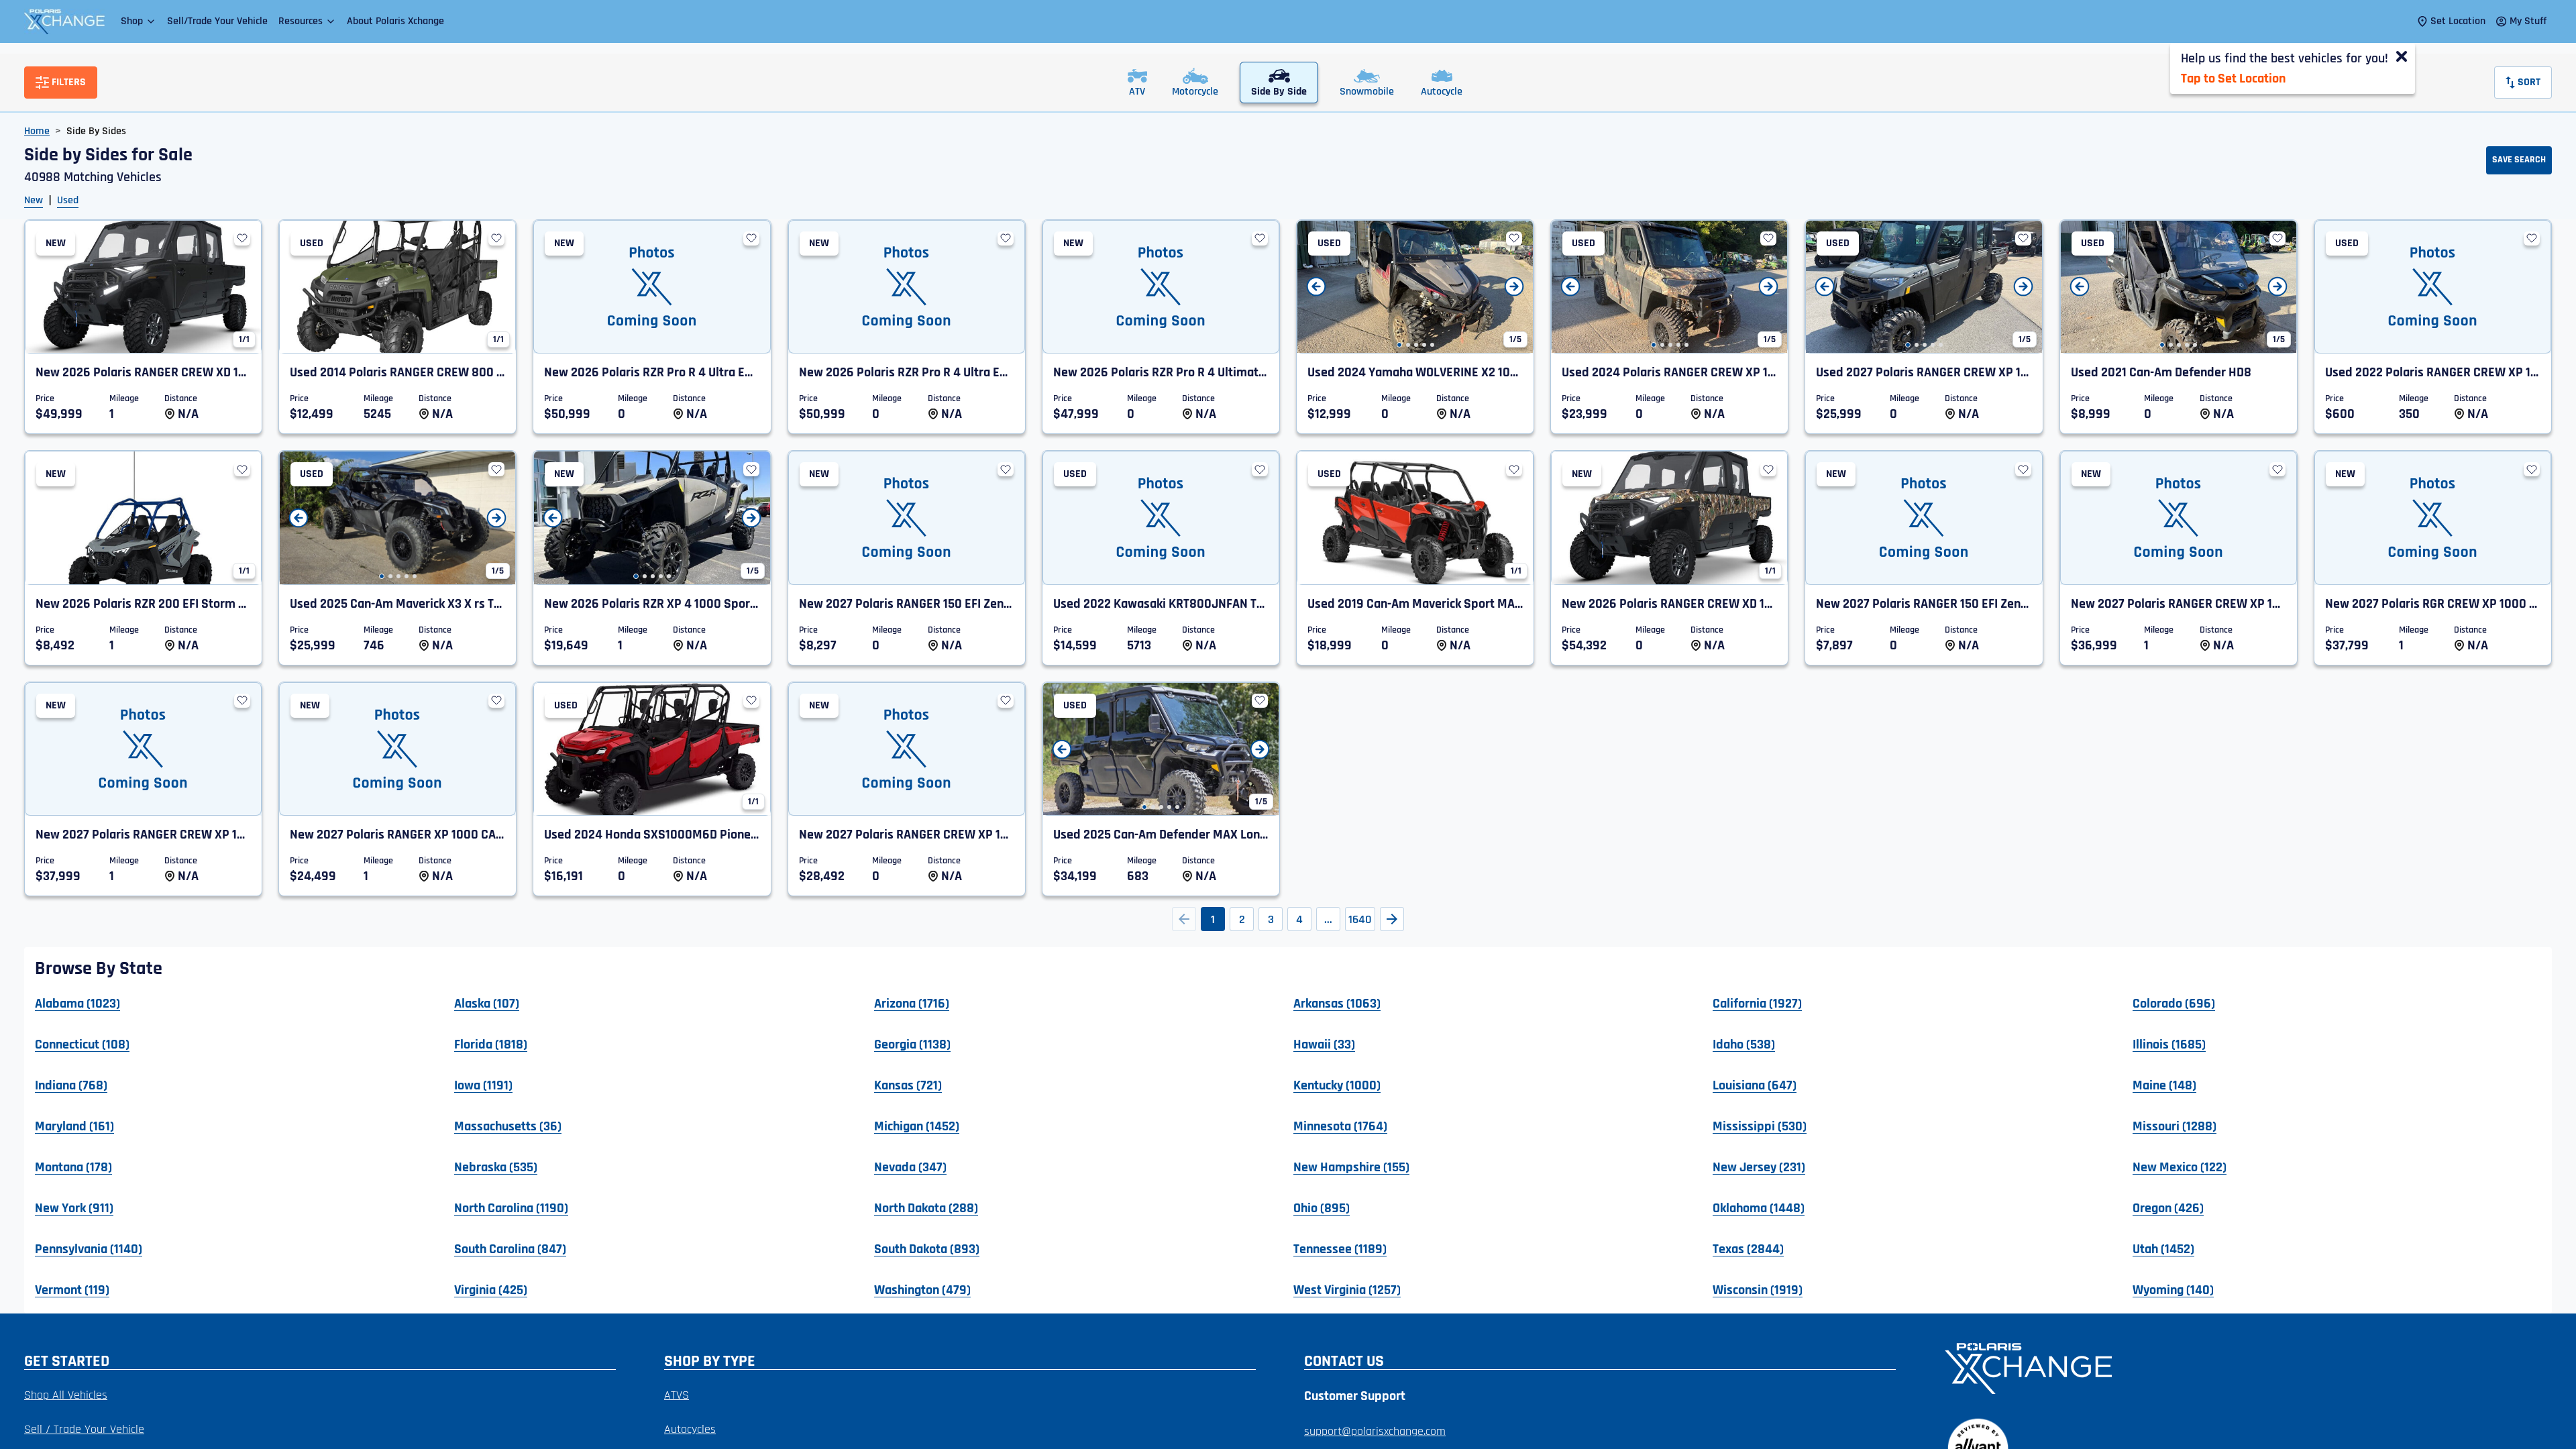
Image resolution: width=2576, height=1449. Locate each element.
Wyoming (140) (2173, 1289)
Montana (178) (73, 1167)
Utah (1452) (2163, 1248)
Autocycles (690, 1429)
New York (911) (74, 1207)
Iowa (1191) (483, 1085)
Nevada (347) (910, 1167)
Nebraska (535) (496, 1167)
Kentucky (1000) (1337, 1085)
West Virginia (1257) (1347, 1289)
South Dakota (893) (927, 1248)
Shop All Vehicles (66, 1395)
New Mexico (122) (2180, 1167)
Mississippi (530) (1760, 1126)
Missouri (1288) (2175, 1126)
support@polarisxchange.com (1375, 1431)
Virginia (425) (491, 1289)
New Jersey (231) (1759, 1167)
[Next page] (1392, 919)
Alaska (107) (487, 1003)
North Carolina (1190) (511, 1207)
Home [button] (37, 131)
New (34, 200)
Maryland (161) (74, 1126)
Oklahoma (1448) (1759, 1207)
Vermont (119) (72, 1289)
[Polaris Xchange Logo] (64, 21)
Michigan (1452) (917, 1126)
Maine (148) (2164, 1085)
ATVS (677, 1395)
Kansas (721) (908, 1085)
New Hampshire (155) (1351, 1167)
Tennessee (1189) (1340, 1248)
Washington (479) (922, 1289)
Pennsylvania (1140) (89, 1248)
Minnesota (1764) (1340, 1126)
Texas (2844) (1748, 1248)
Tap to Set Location (2233, 78)
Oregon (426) (2168, 1207)
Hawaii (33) (1324, 1044)
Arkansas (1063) (1337, 1003)
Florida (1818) (491, 1044)
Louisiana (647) (1755, 1085)
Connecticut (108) (82, 1044)
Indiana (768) (71, 1085)
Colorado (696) (2174, 1003)
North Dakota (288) (926, 1207)
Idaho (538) (1744, 1044)
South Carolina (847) (510, 1248)
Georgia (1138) (912, 1044)
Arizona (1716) (912, 1003)
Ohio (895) (1322, 1207)
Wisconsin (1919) (1758, 1289)
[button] (139, 21)
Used (68, 200)
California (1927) (1757, 1003)
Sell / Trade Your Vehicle (84, 1429)
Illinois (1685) (2169, 1044)
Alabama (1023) (77, 1003)
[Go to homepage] (2240, 1367)
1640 (1360, 919)
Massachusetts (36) (508, 1126)
